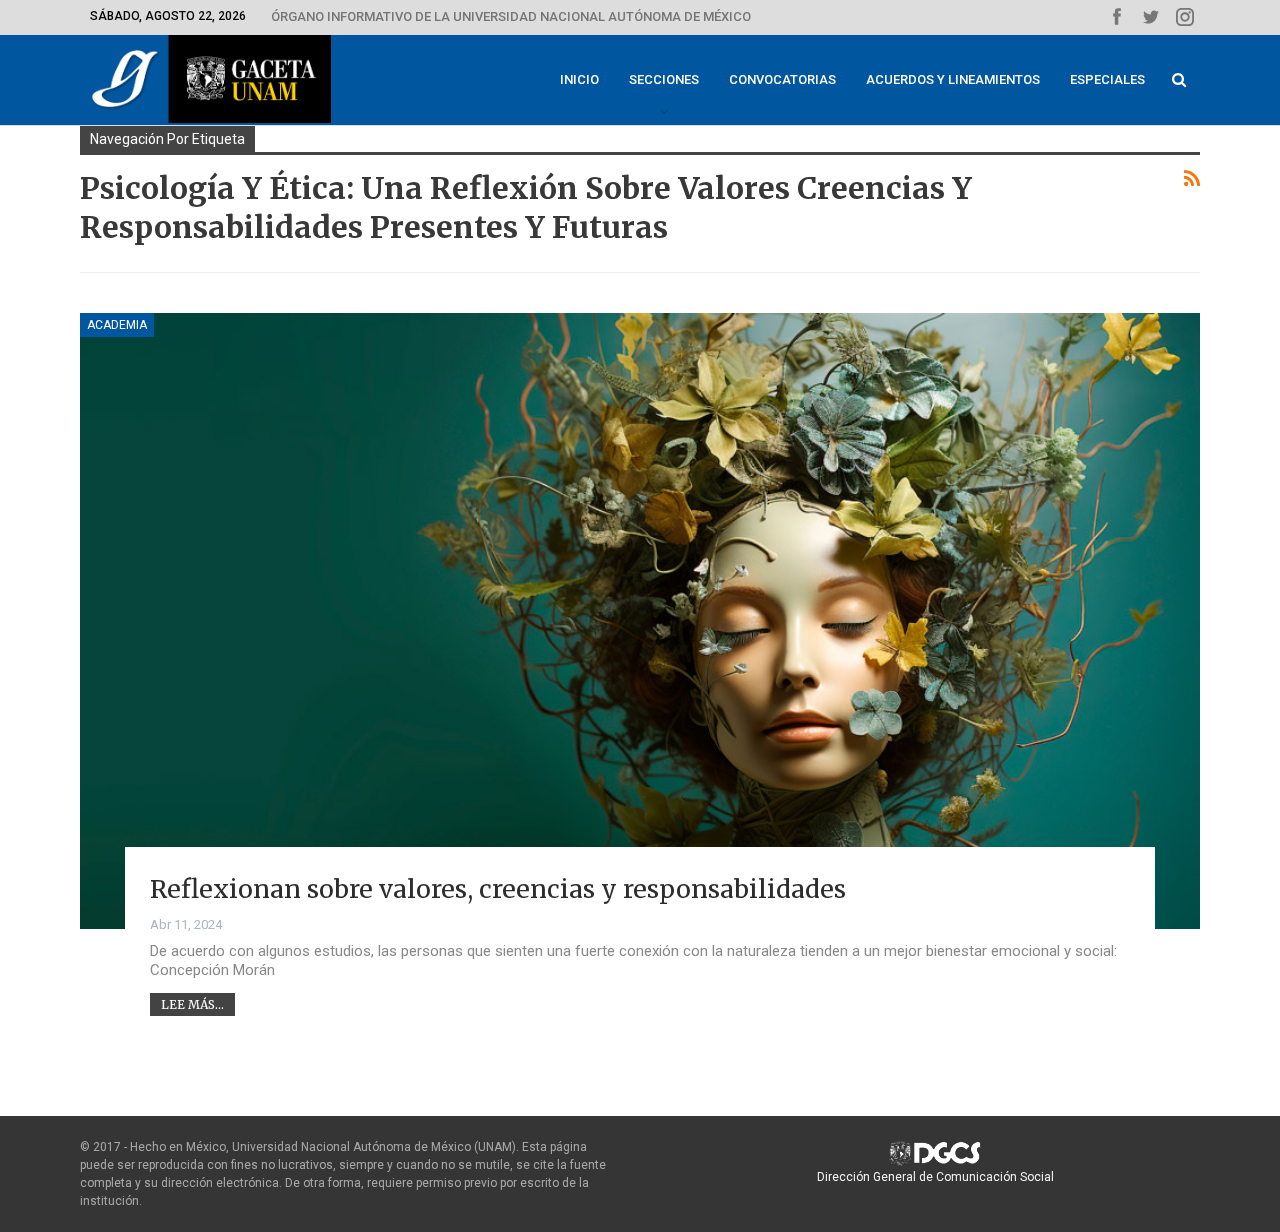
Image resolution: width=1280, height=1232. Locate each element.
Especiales (1107, 79)
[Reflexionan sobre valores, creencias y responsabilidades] (640, 621)
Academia (117, 325)
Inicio (579, 79)
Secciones (664, 79)
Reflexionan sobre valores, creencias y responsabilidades (498, 889)
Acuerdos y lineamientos (953, 79)
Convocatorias (782, 79)
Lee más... (192, 1004)
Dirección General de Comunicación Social (935, 1177)
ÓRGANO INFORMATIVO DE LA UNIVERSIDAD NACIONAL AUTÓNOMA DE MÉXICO (511, 16)
